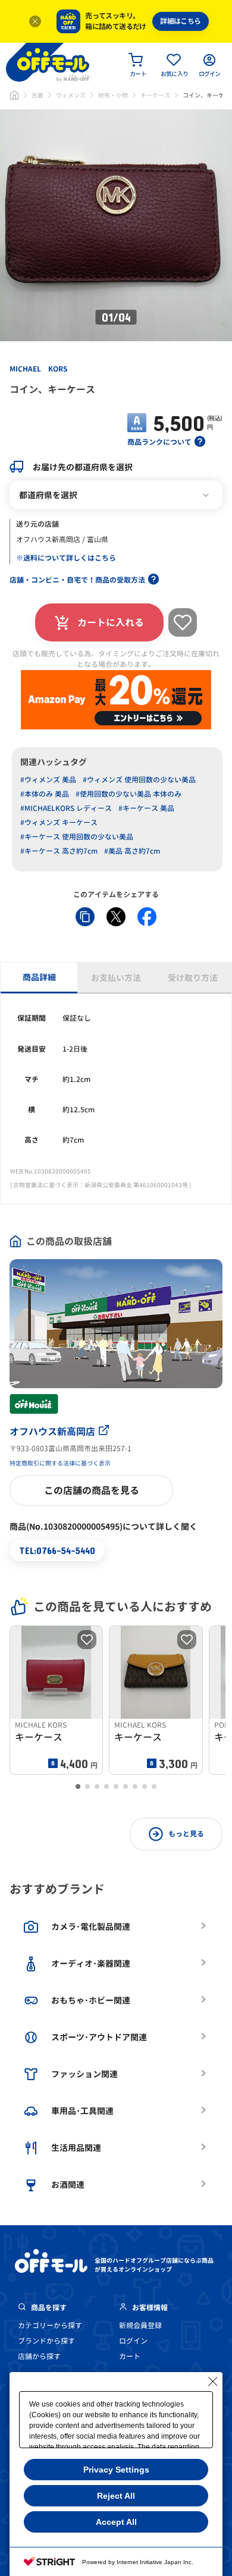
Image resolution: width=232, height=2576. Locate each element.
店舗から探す (39, 2356)
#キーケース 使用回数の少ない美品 (77, 837)
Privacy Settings (116, 2470)
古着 (37, 95)
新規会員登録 (140, 2325)
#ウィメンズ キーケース (59, 823)
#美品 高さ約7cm (132, 851)
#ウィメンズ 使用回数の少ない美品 (139, 780)
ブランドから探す (46, 2341)
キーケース (155, 95)
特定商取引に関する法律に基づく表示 (60, 1463)
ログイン (133, 2341)
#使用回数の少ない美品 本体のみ (128, 794)
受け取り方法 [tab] (193, 978)
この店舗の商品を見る (92, 1490)
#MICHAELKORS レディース (66, 808)
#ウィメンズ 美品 (48, 780)
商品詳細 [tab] (39, 977)
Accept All (116, 2522)
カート (130, 2356)
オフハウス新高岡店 (52, 1432)
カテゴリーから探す (50, 2325)
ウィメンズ (71, 95)
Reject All (116, 2496)
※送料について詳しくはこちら (66, 558)
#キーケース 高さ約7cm (59, 851)
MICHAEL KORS (38, 369)
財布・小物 (113, 95)
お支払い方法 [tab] (116, 978)
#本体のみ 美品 (45, 794)
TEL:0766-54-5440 (57, 1550)
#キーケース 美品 (146, 808)
